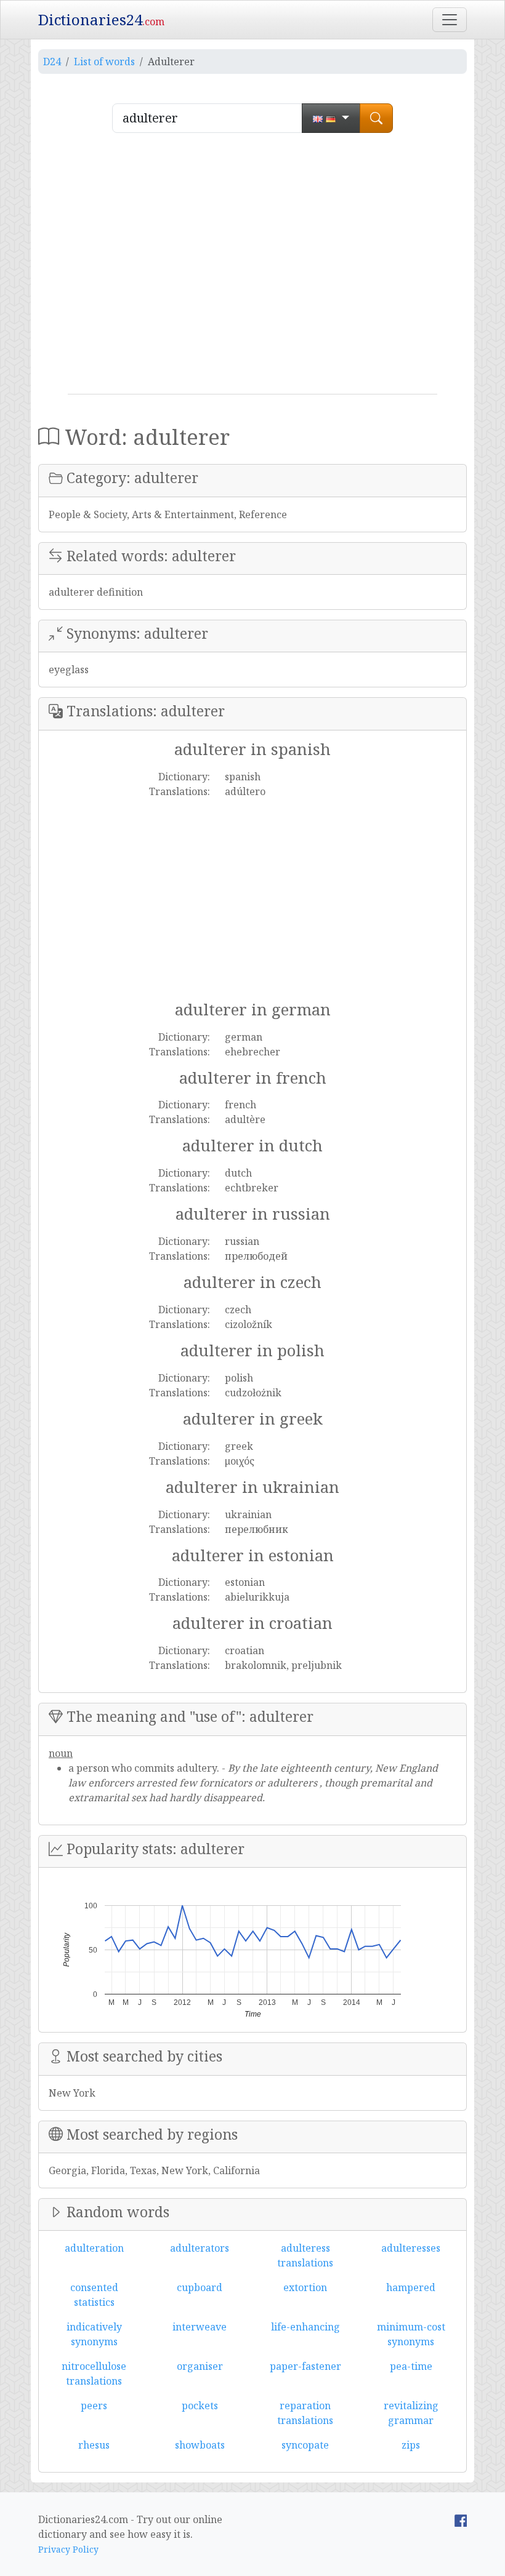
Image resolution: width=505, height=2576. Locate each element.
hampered (411, 2287)
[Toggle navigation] (450, 20)
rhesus (94, 2445)
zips (411, 2445)
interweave (200, 2327)
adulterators (200, 2248)
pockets (200, 2406)
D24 (52, 62)
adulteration (94, 2248)
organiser (200, 2366)
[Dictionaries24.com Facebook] (461, 2519)
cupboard (200, 2287)
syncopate (305, 2445)
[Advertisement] (252, 268)
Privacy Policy (68, 2549)
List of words (104, 62)
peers (94, 2406)
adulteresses (411, 2248)
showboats (200, 2445)
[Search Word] (376, 118)
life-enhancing (305, 2327)
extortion (305, 2287)
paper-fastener (305, 2366)
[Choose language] (331, 118)
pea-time (411, 2366)
